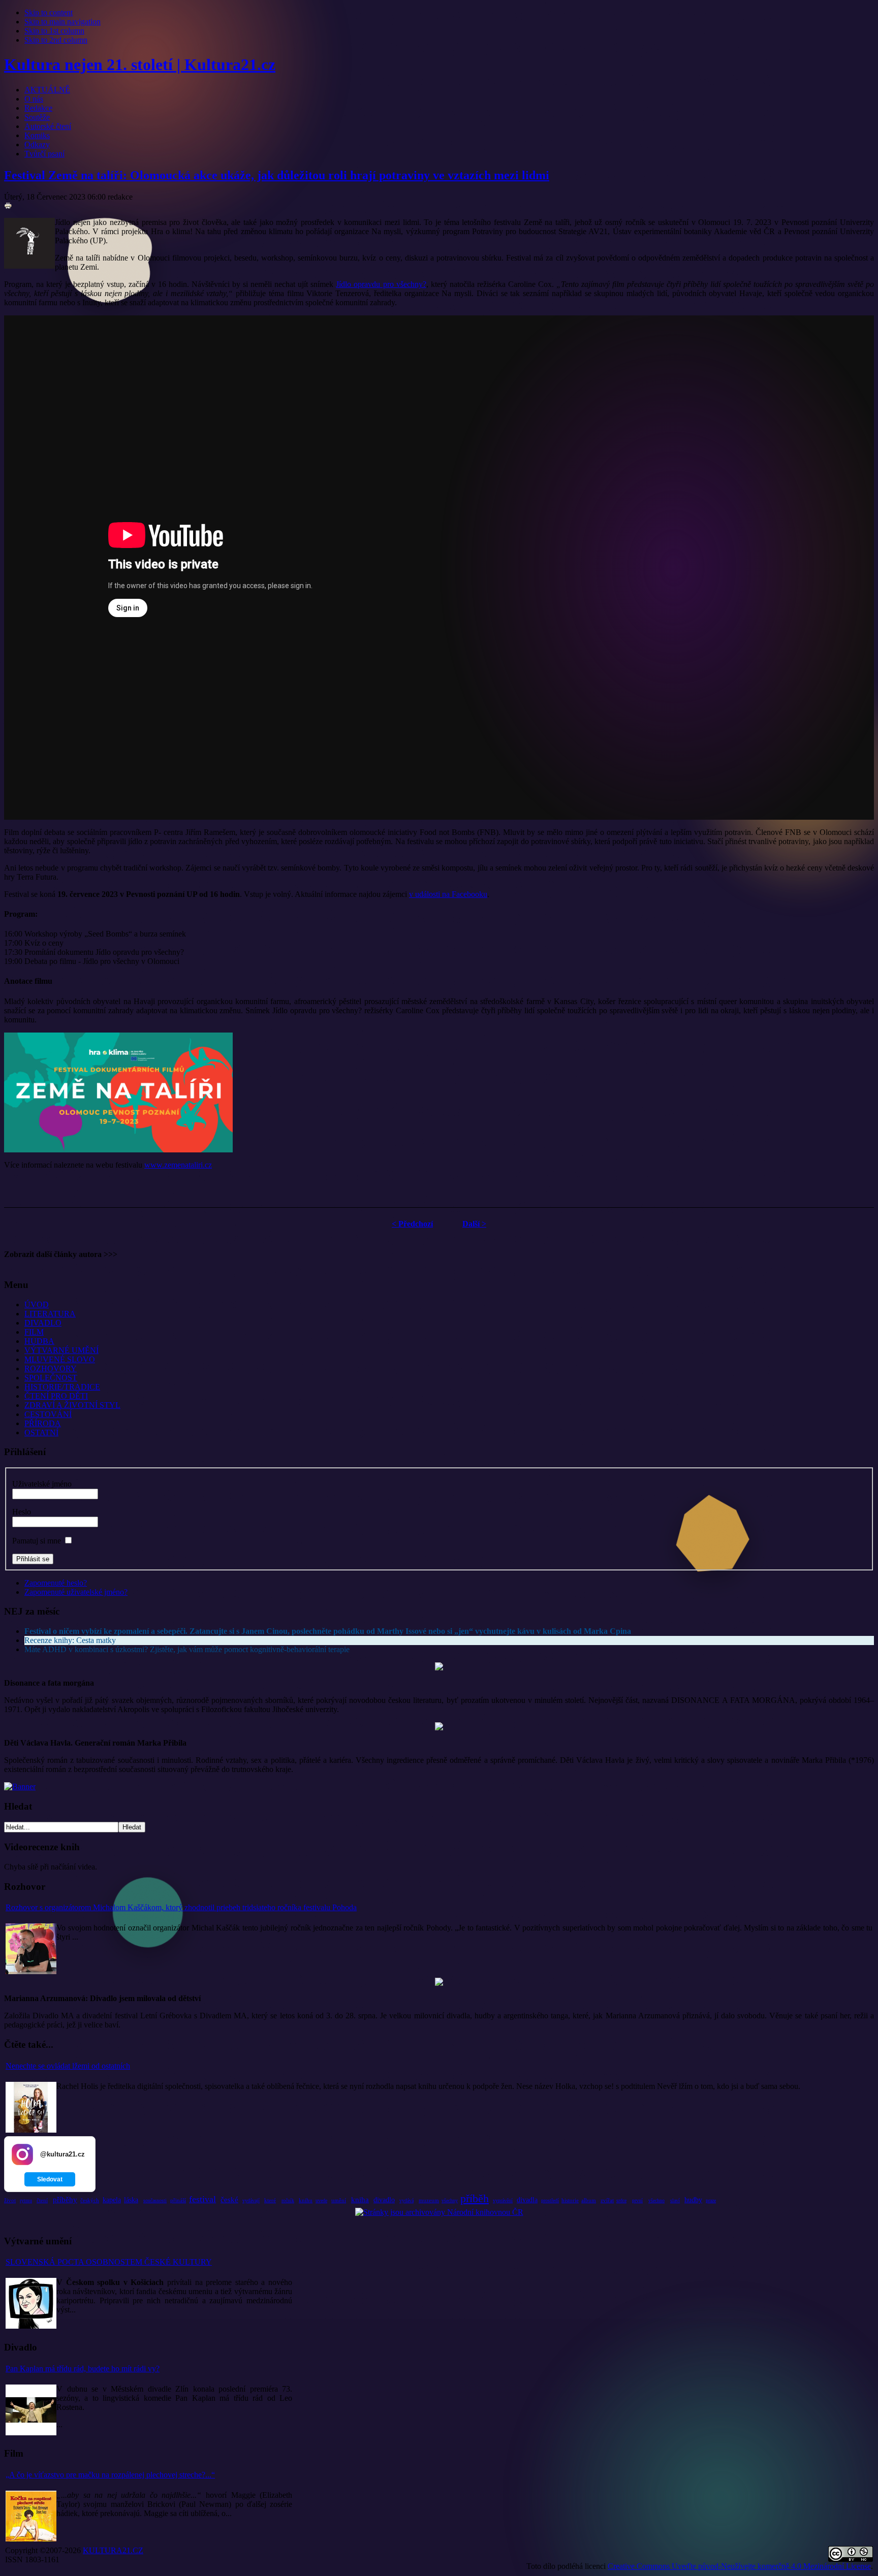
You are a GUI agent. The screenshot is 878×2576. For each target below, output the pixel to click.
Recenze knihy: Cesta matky (70, 1640)
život (10, 2200)
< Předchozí (412, 1224)
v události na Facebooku (448, 894)
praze (711, 2200)
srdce (621, 2200)
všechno (656, 2200)
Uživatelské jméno (42, 1484)
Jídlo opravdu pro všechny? (381, 284)
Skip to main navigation (62, 22)
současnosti (155, 2200)
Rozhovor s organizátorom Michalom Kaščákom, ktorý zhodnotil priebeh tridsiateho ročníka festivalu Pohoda (181, 1907)
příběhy (65, 2200)
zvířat (607, 2200)
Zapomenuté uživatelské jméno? (76, 1592)
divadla (527, 2200)
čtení (42, 2200)
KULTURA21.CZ (113, 2550)
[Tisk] (8, 207)
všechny (450, 2200)
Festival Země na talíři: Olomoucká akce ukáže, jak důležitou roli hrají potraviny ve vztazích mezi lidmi (277, 175)
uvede (321, 2200)
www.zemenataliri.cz (178, 1165)
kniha (360, 2200)
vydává (406, 2200)
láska (131, 2200)
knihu (306, 2200)
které (270, 2200)
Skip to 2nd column (56, 40)
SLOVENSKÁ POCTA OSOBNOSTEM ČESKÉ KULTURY (109, 2262)
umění (339, 2200)
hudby (693, 2200)
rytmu (26, 2200)
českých (90, 2200)
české (229, 2200)
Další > (474, 1224)
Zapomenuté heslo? (56, 1583)
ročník (288, 2200)
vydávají (251, 2200)
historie (570, 2200)
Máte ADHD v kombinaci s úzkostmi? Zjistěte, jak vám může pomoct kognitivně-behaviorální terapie (187, 1649)
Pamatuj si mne (37, 1541)
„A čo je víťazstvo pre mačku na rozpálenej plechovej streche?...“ (110, 2475)
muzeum (429, 2200)
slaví (675, 2200)
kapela (112, 2200)
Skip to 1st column (54, 31)
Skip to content (49, 12)
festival (202, 2199)
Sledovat (50, 2179)
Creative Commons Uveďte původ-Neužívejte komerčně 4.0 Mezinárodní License (739, 2566)
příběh (475, 2198)
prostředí (550, 2200)
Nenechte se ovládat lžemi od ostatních (68, 2066)
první (637, 2200)
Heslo (22, 1512)
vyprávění (503, 2200)
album (589, 2200)
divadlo (384, 2200)
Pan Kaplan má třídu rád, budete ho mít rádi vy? (83, 2369)
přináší (178, 2200)
